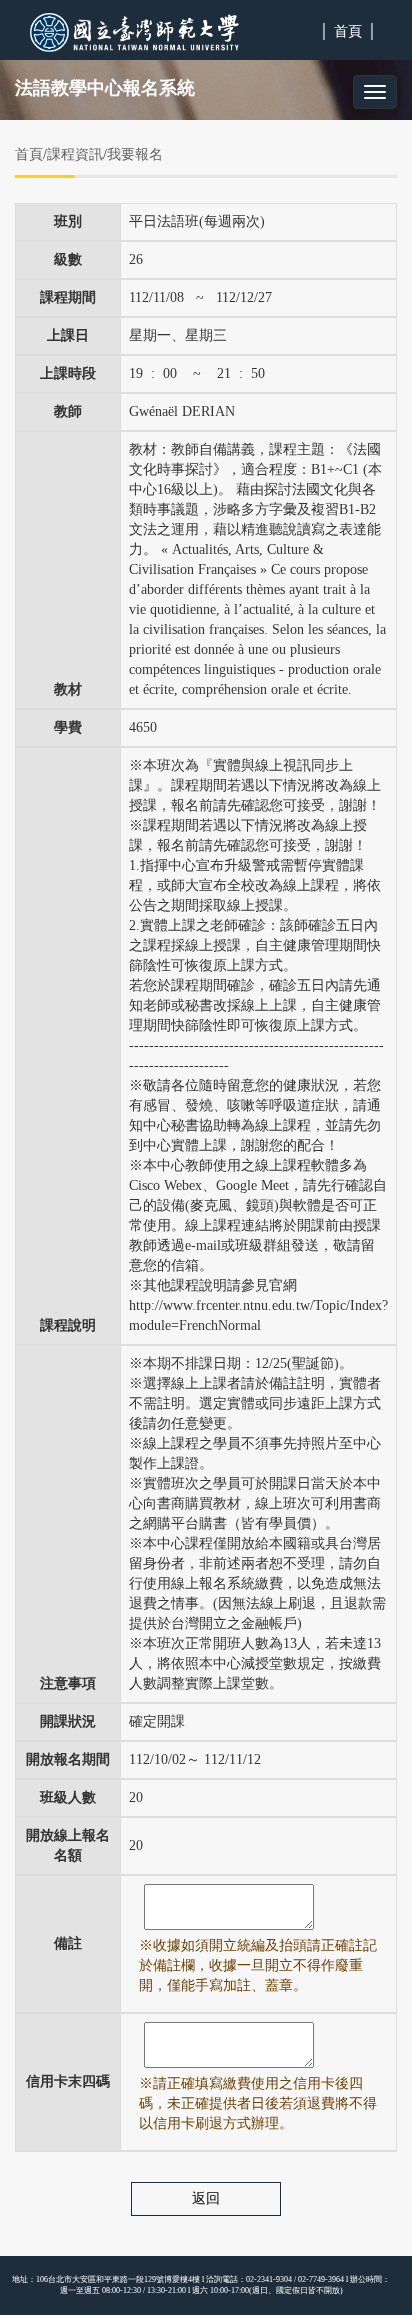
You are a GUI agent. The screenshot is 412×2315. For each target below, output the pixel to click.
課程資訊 (75, 154)
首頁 (348, 31)
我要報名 (135, 154)
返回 (206, 2198)
